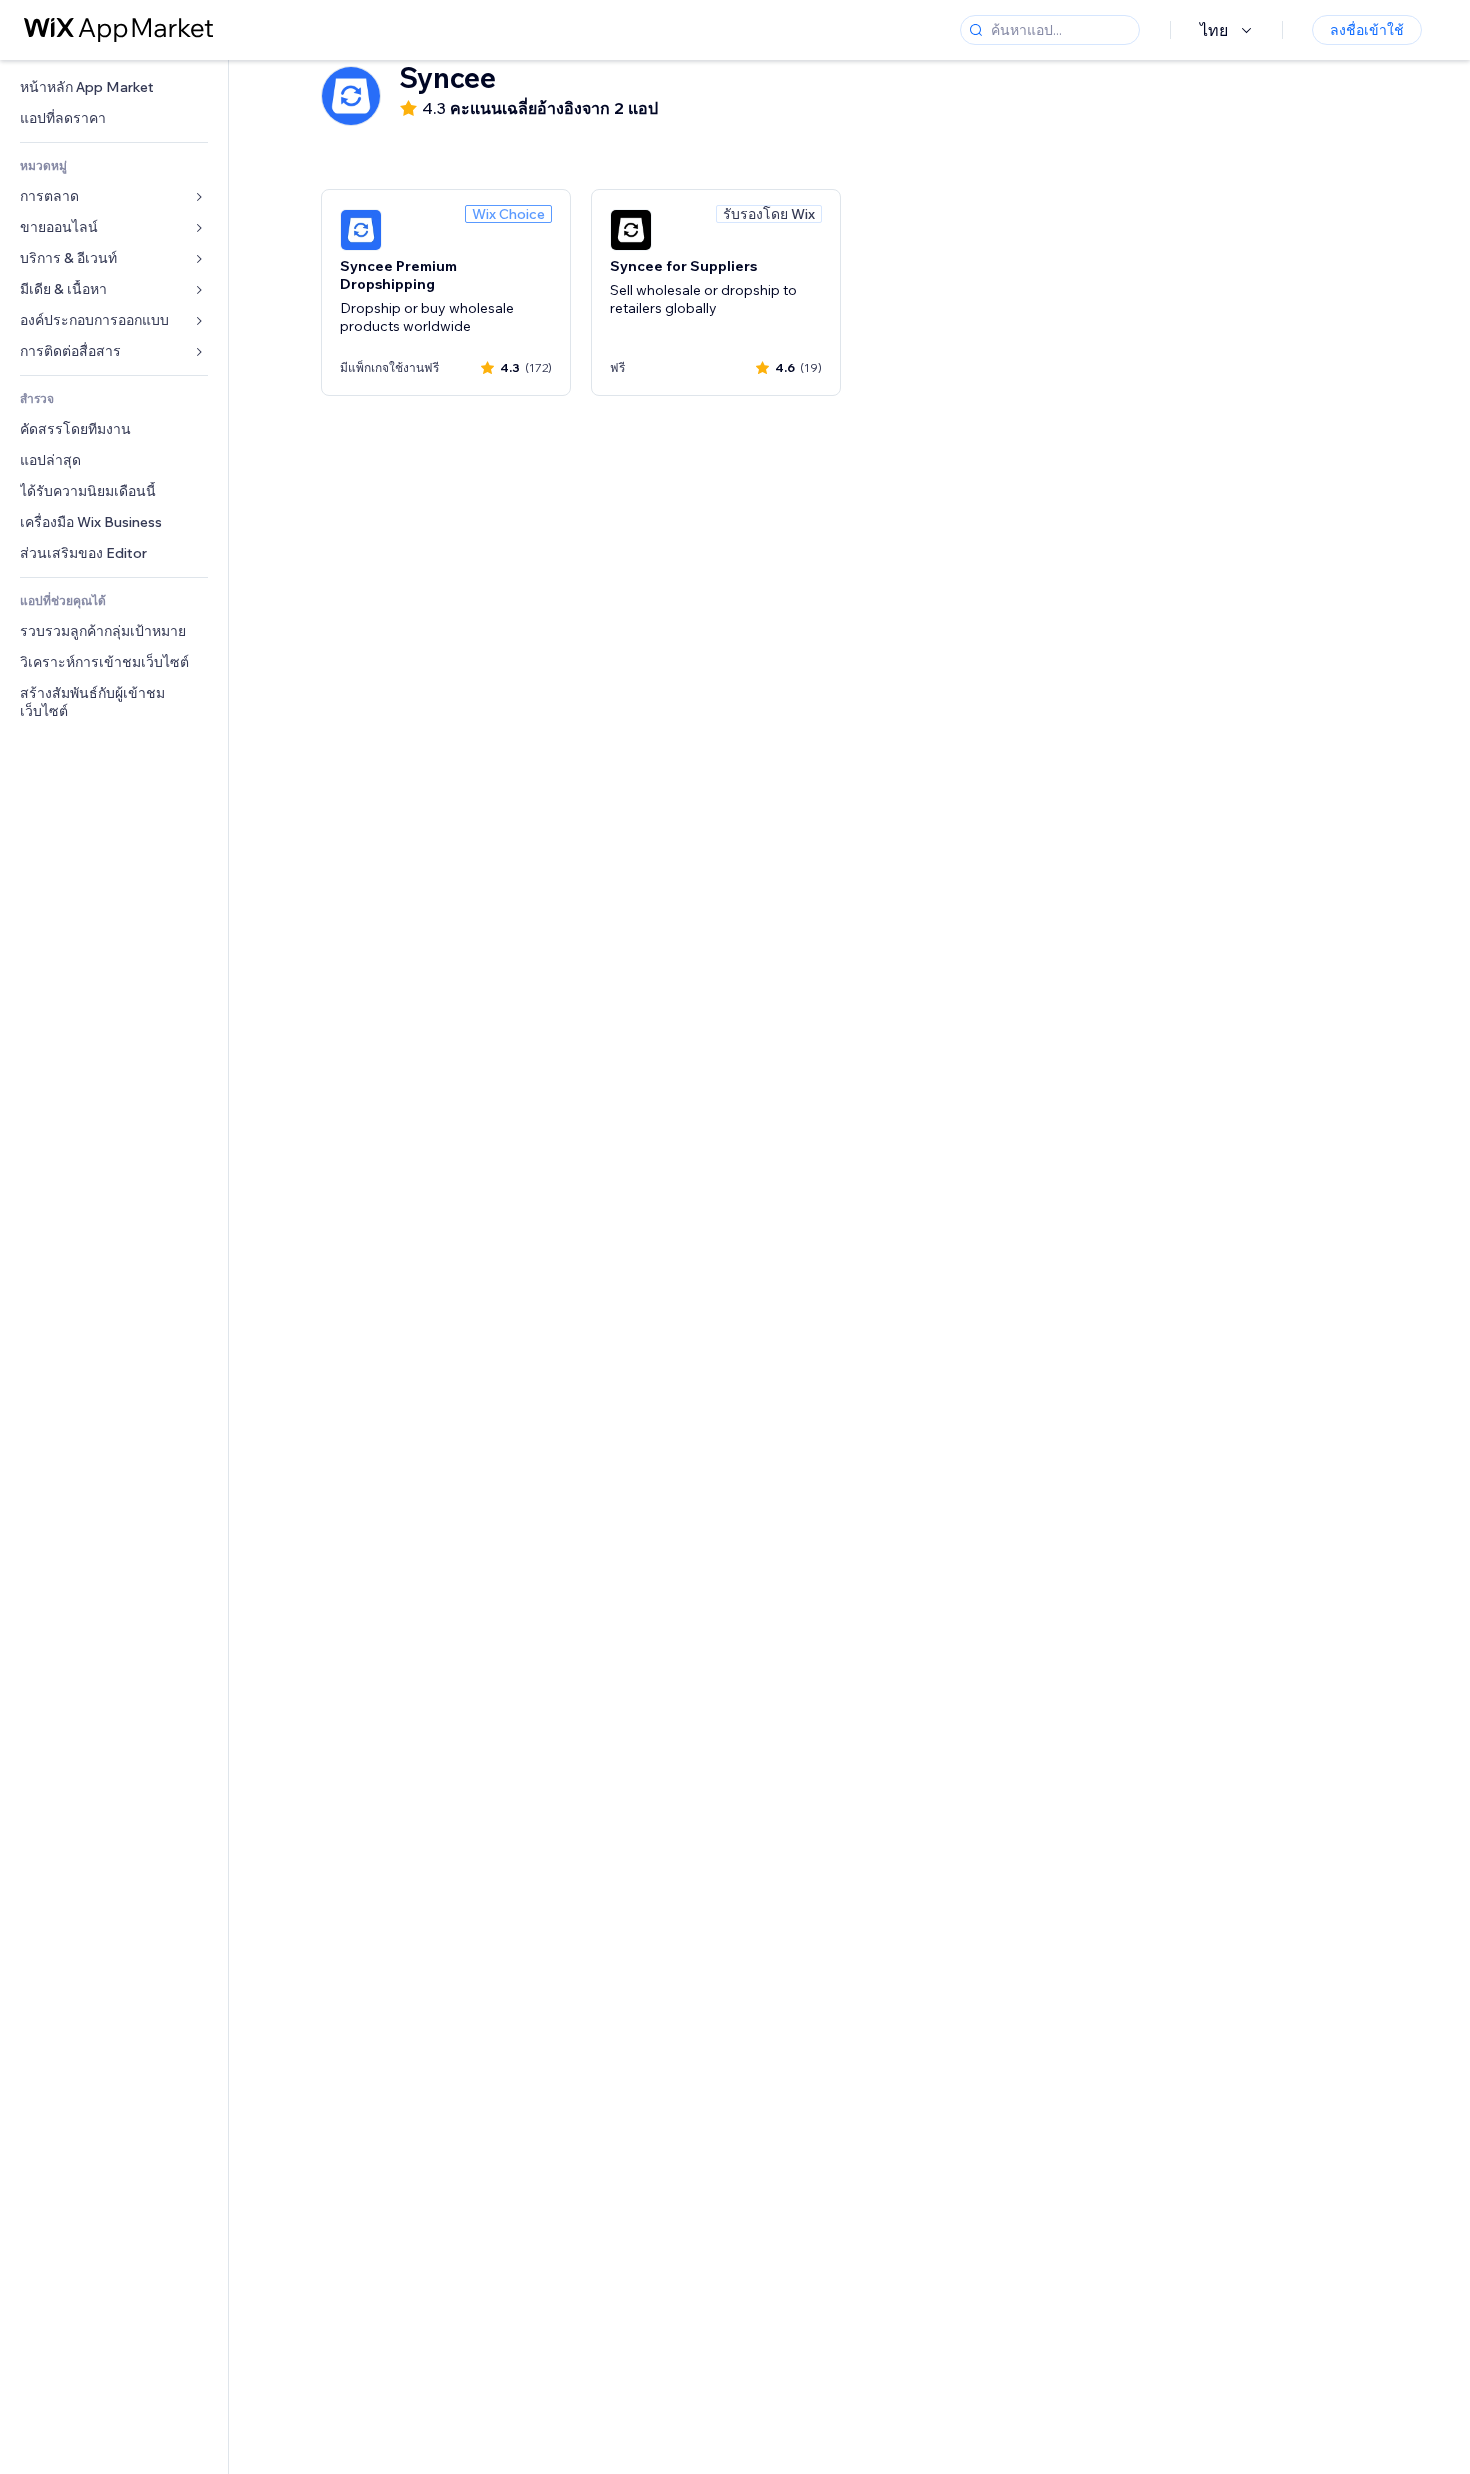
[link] (114, 87)
